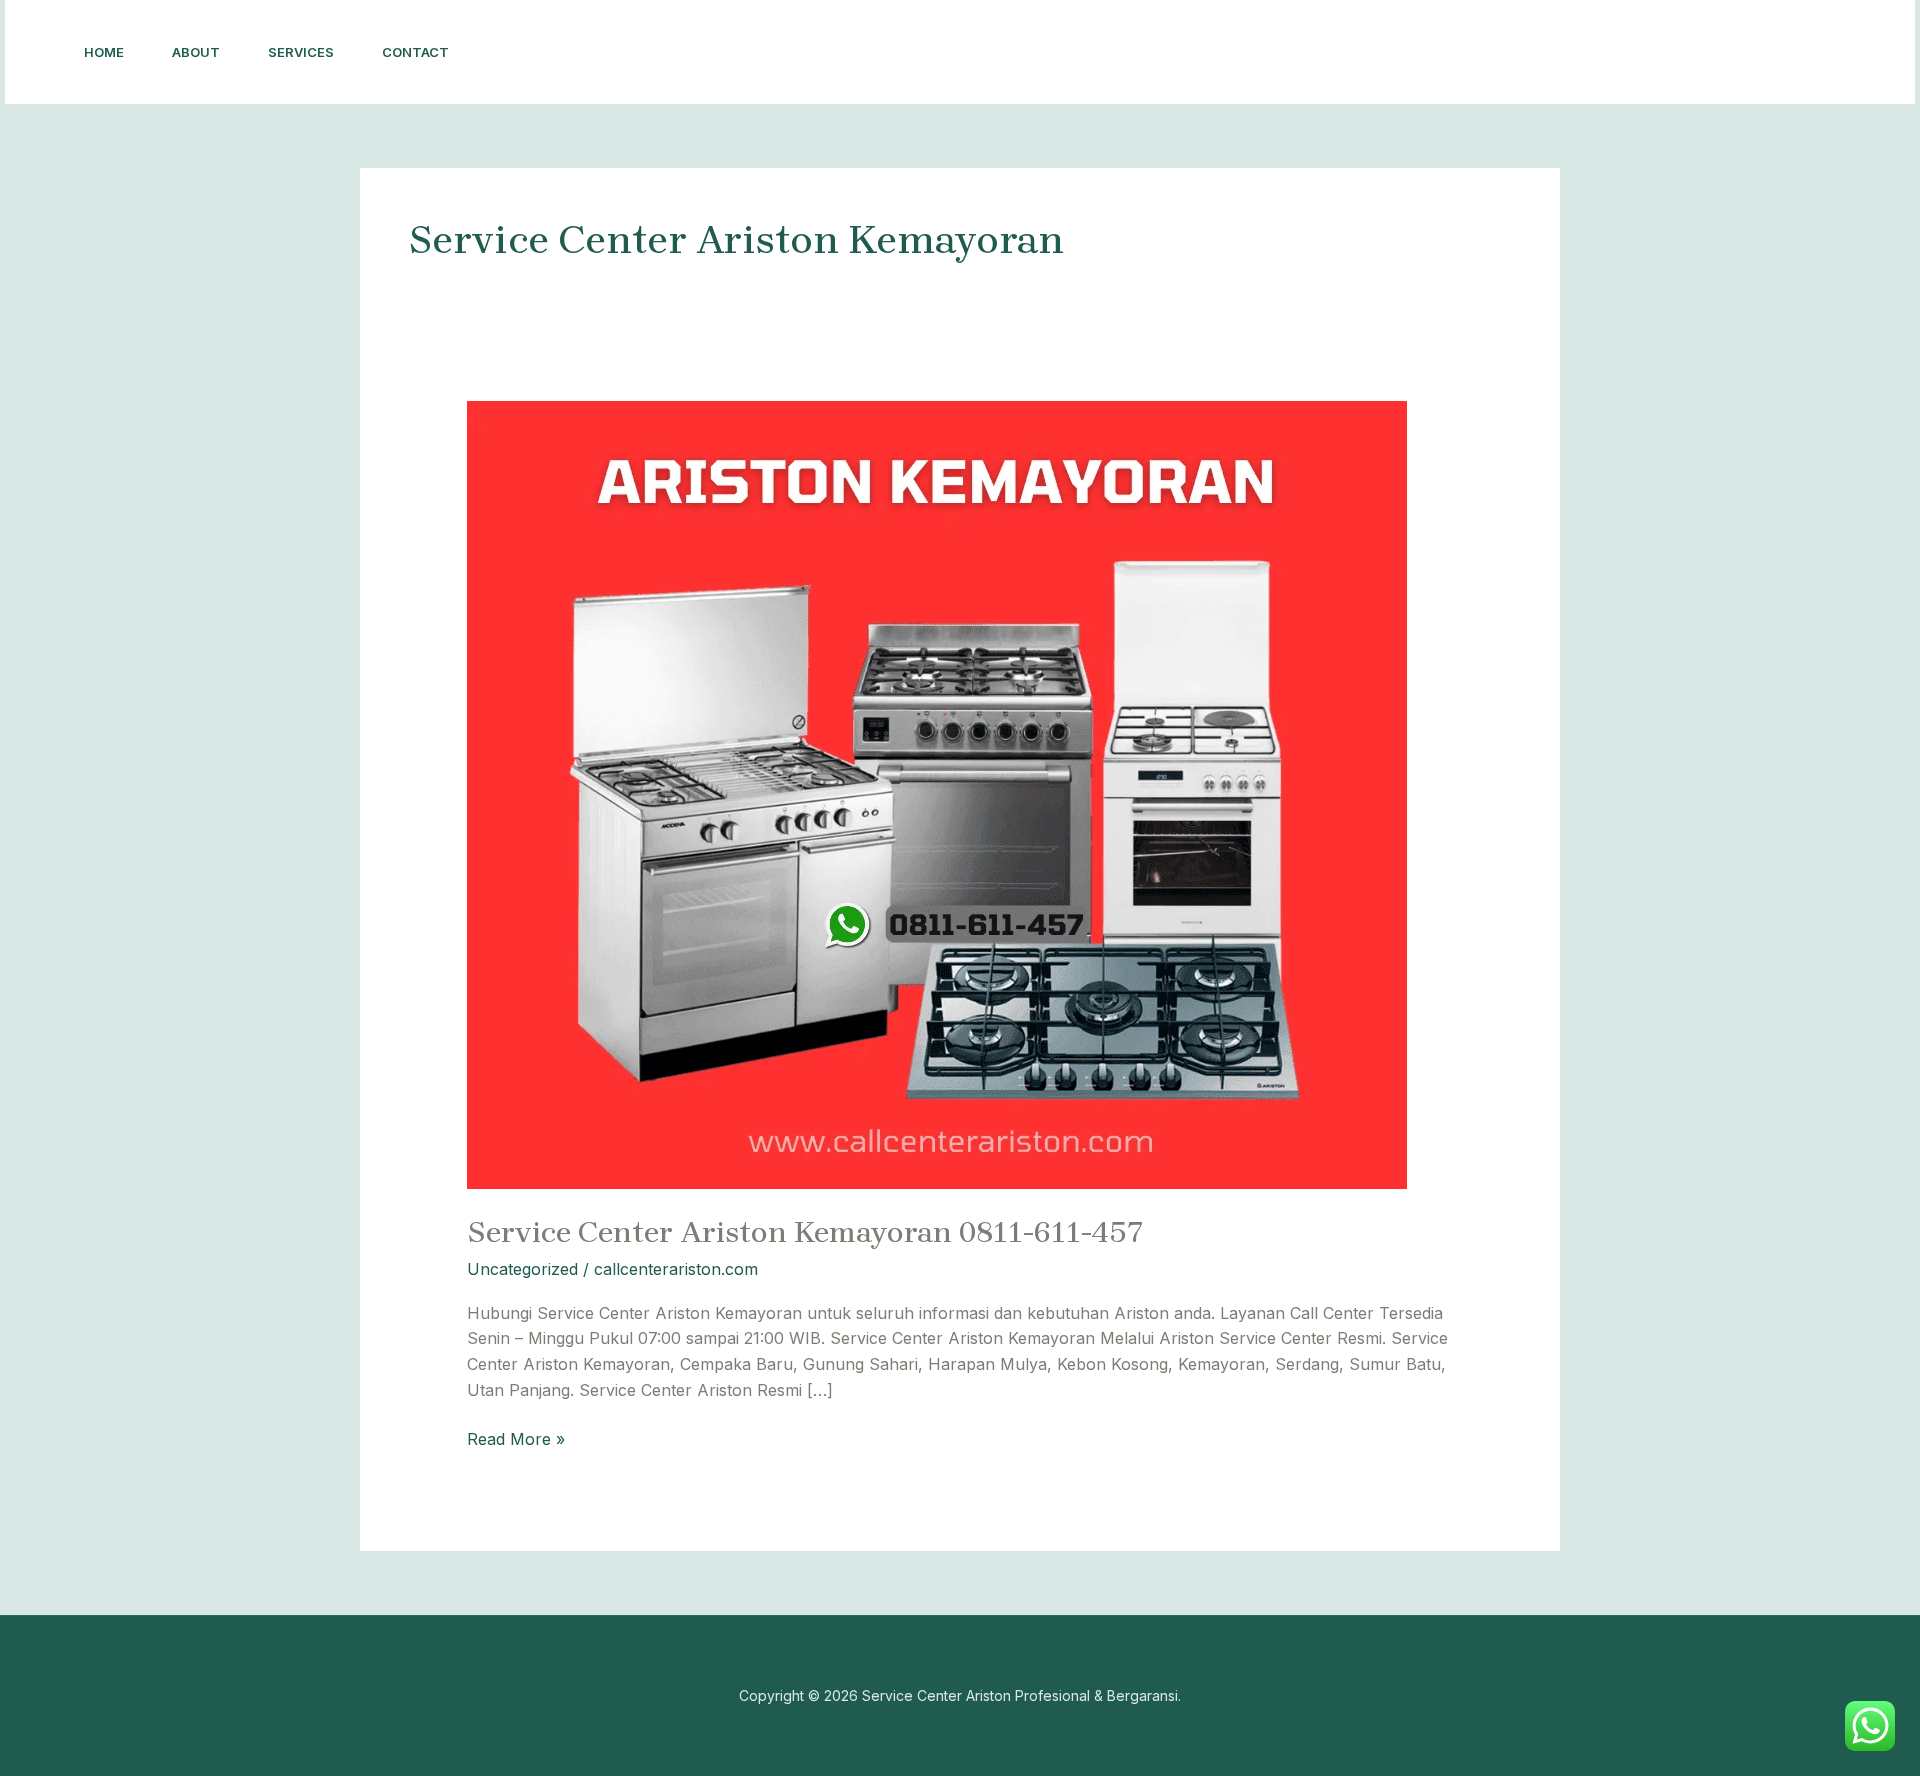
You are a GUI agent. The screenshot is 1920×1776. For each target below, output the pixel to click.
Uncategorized (522, 1269)
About (196, 52)
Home (104, 52)
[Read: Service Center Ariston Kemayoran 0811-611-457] (937, 794)
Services (301, 52)
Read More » (516, 1438)
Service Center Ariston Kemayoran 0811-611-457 (805, 1232)
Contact (415, 52)
